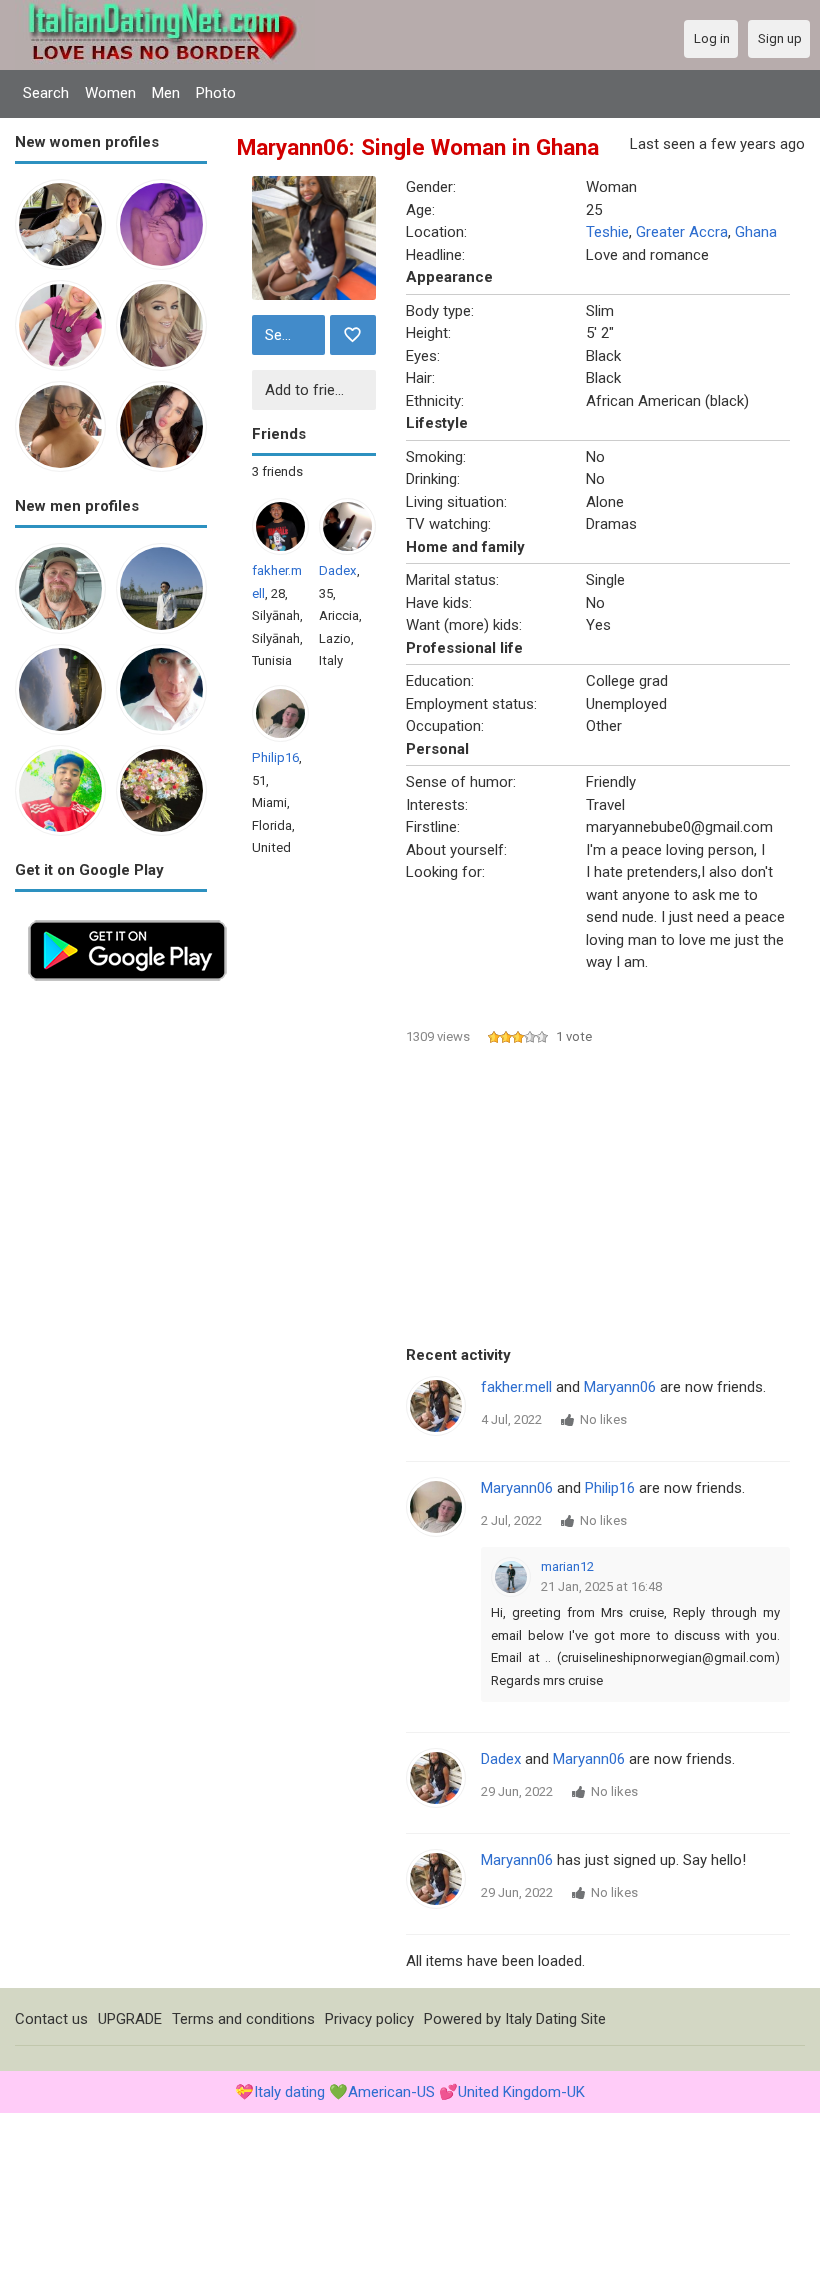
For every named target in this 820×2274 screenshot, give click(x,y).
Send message (292, 335)
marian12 (567, 1566)
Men (166, 93)
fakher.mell (516, 1387)
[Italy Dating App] (127, 918)
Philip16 (275, 757)
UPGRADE (130, 2019)
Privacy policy (369, 2019)
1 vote (574, 1036)
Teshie (607, 232)
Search (46, 93)
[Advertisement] (111, 1294)
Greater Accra (682, 232)
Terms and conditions (243, 2019)
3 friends (277, 471)
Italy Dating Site (555, 2019)
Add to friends (312, 390)
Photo (216, 93)
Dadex (338, 570)
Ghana (756, 232)
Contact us (51, 2019)
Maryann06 (620, 1387)
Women (110, 93)
